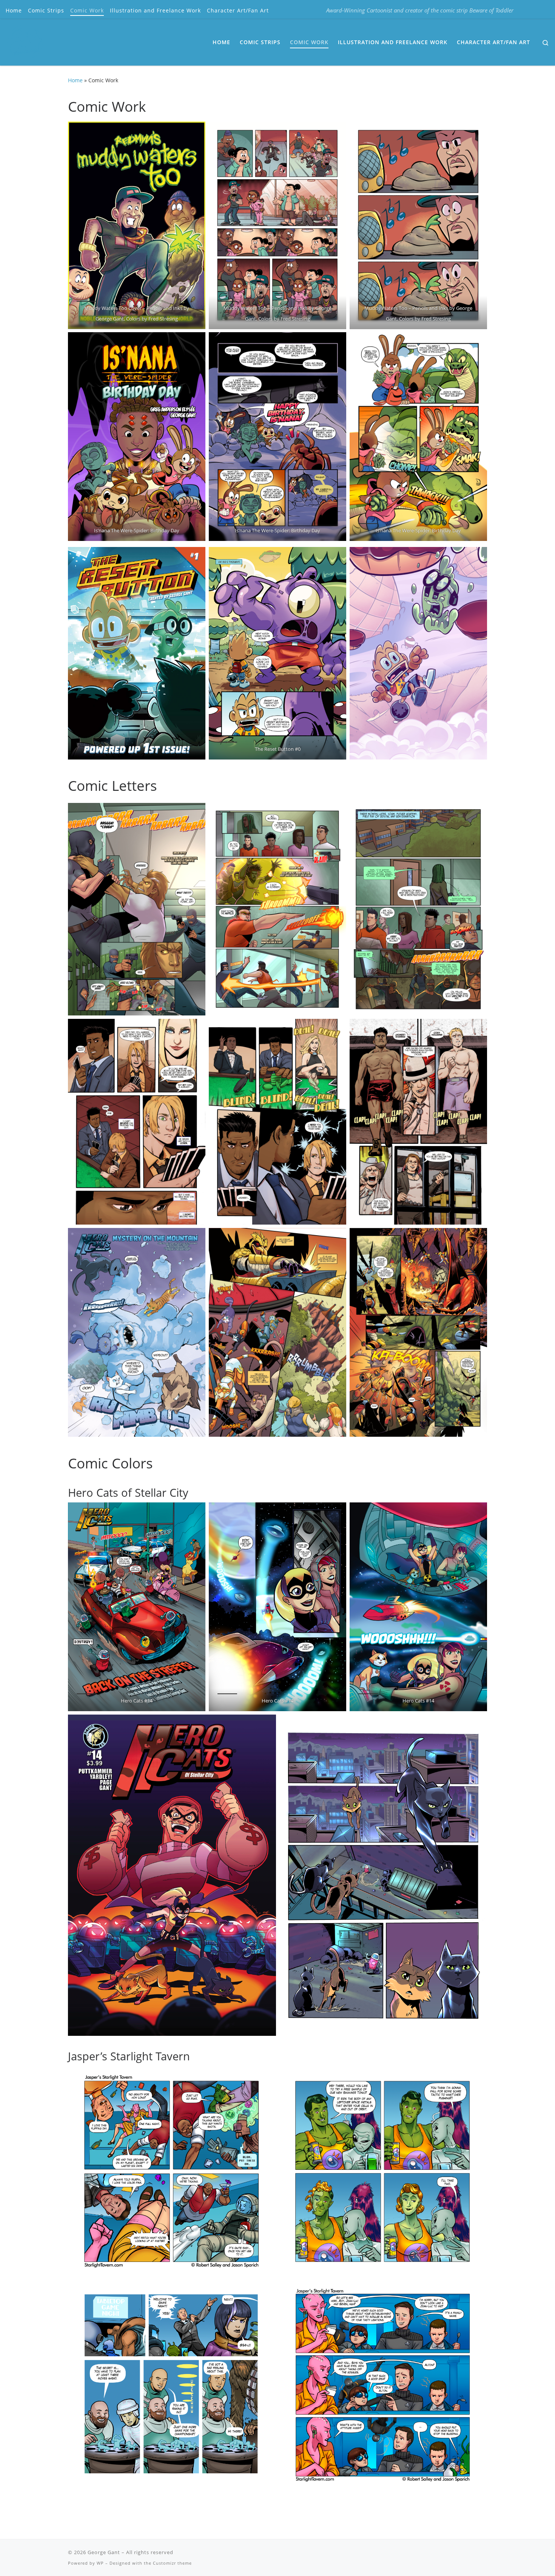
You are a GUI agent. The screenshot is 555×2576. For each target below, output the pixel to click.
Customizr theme (172, 2563)
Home (75, 80)
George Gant (104, 2552)
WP (100, 2563)
